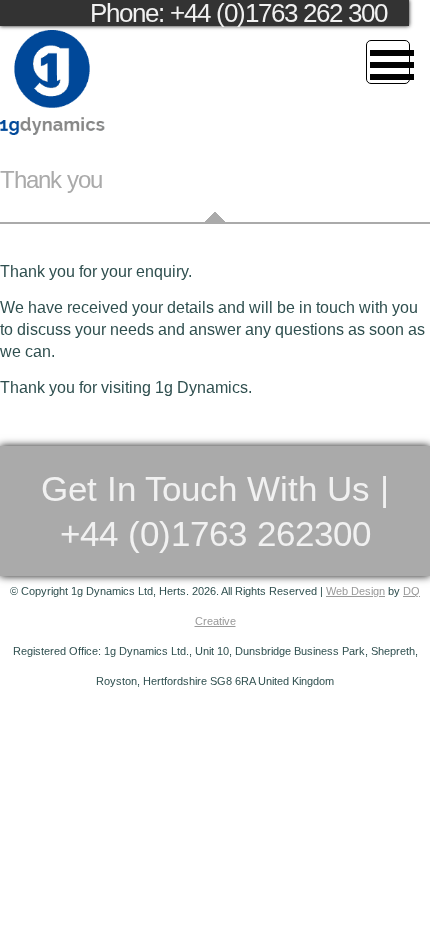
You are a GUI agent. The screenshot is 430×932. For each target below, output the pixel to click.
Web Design (355, 591)
